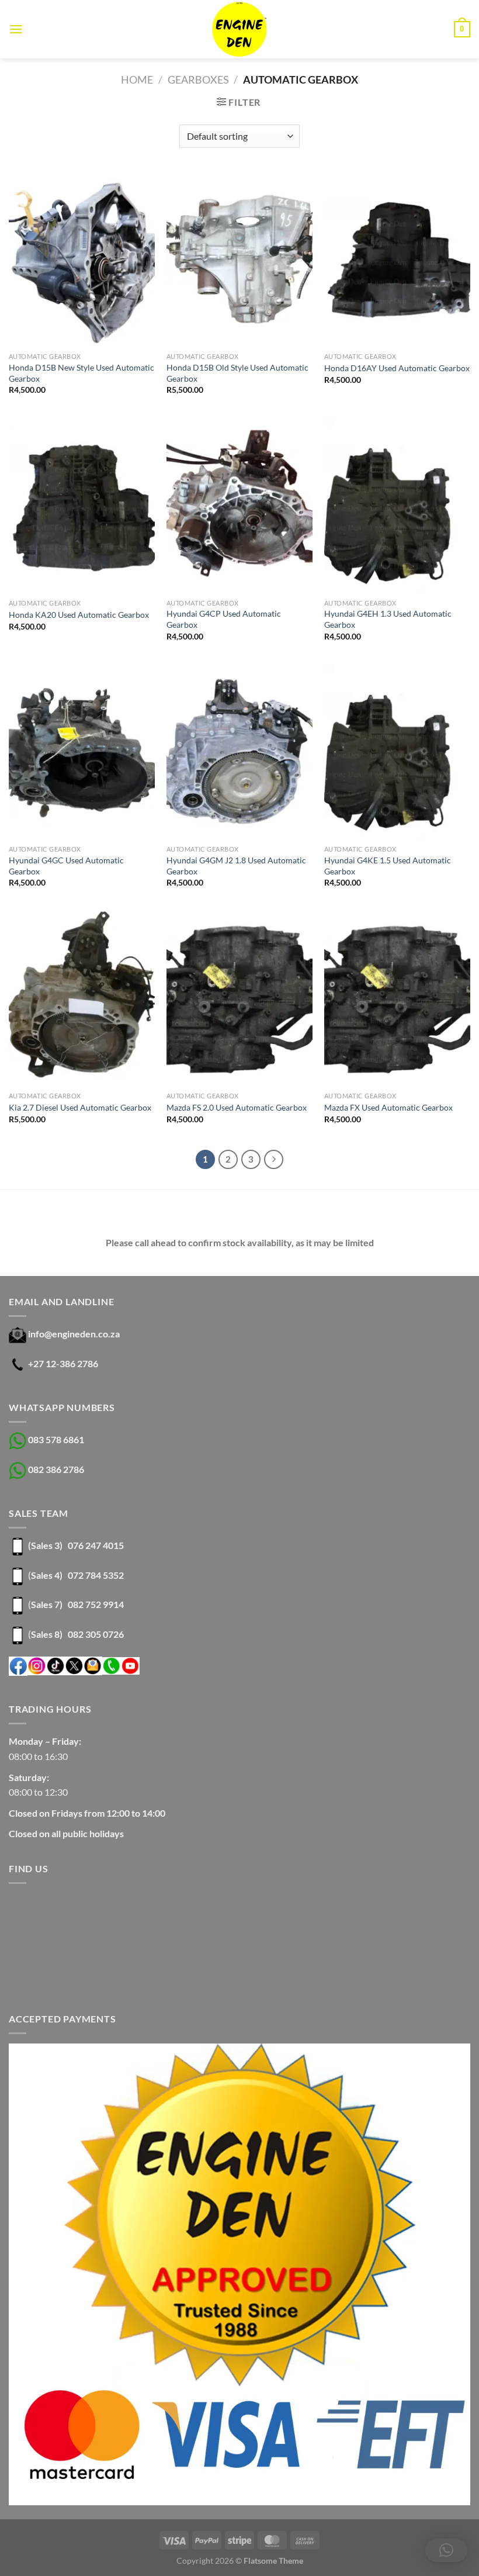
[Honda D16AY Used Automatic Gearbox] (397, 259)
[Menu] (16, 29)
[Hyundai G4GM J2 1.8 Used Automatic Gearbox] (239, 752)
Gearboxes (198, 79)
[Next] (274, 1160)
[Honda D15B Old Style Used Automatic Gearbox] (239, 259)
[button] (446, 2550)
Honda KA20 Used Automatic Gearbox (79, 615)
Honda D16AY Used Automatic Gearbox (397, 368)
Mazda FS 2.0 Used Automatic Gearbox (237, 1107)
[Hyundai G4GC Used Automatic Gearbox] (82, 752)
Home (137, 79)
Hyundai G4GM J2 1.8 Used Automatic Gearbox (236, 866)
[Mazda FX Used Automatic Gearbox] (397, 998)
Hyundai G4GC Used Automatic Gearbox (66, 866)
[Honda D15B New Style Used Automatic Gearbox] (82, 259)
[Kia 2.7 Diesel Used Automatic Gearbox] (82, 998)
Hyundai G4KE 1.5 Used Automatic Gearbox (388, 866)
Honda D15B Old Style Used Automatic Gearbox (237, 373)
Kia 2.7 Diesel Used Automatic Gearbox (80, 1107)
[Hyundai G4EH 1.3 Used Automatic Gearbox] (397, 505)
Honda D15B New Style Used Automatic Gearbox (81, 373)
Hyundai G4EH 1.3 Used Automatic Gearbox (388, 619)
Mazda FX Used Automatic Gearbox (388, 1107)
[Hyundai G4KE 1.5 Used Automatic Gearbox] (397, 752)
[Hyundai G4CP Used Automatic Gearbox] (239, 505)
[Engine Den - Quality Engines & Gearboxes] (240, 29)
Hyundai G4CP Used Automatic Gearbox (224, 619)
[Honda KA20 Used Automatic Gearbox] (82, 505)
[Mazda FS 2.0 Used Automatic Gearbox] (239, 998)
